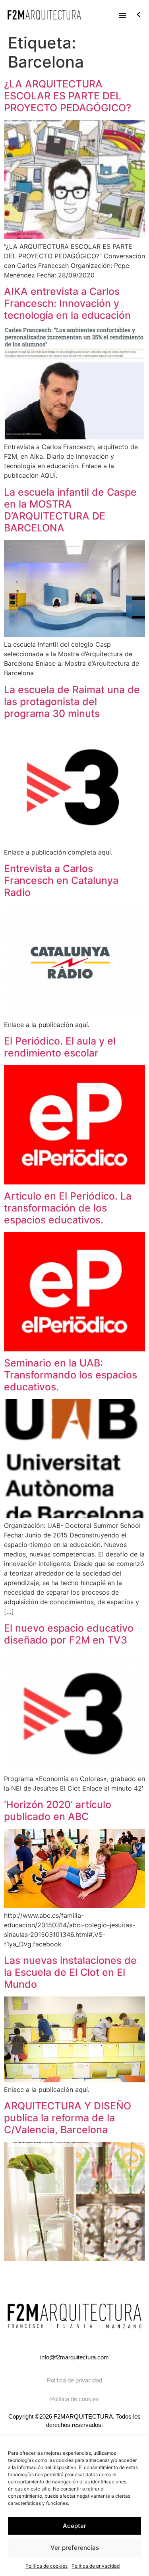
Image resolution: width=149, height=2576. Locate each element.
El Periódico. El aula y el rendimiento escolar (60, 1047)
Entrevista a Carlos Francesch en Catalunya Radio (61, 880)
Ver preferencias (75, 2548)
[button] (122, 15)
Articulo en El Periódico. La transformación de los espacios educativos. (68, 1208)
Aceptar (74, 2526)
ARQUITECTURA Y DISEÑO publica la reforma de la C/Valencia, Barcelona (68, 2118)
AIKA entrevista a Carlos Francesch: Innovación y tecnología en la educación (67, 303)
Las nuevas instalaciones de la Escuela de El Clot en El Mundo (70, 1972)
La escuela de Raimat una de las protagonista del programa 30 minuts (72, 702)
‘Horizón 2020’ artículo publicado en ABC (58, 1810)
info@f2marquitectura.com (74, 2357)
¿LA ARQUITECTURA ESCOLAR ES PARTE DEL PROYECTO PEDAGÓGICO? (68, 96)
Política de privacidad (96, 2566)
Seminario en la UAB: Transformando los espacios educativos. (71, 1375)
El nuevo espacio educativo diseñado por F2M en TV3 (69, 1634)
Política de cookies (46, 2566)
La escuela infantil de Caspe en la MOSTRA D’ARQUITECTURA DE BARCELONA (70, 510)
